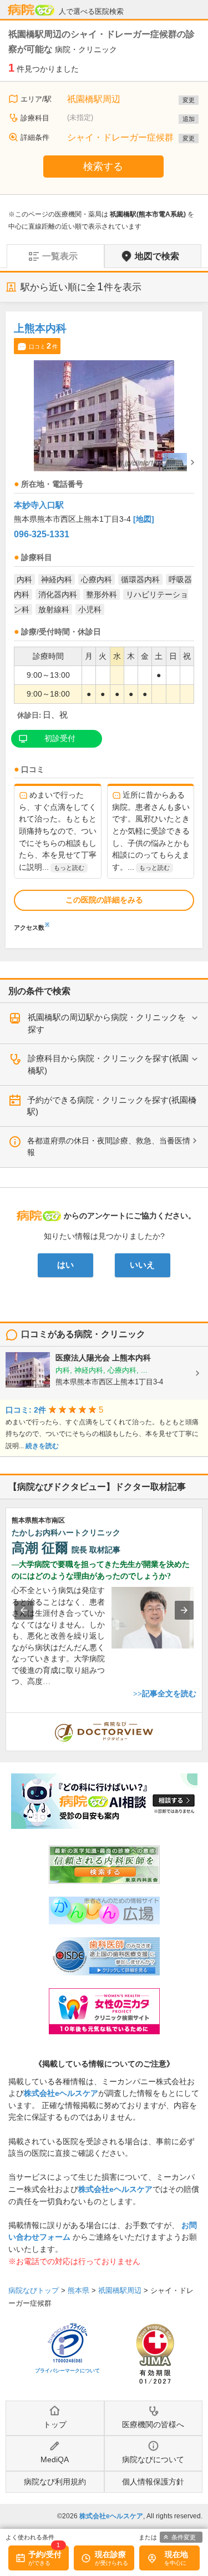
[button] (24, 1610)
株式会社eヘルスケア (61, 2093)
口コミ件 (43, 346)
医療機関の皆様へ (153, 2424)
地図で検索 (157, 256)
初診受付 (60, 738)
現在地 (176, 2554)
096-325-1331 (42, 534)
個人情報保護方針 (153, 2482)
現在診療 (110, 2554)
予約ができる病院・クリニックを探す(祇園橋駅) (112, 1106)
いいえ (142, 1265)
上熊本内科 (40, 328)
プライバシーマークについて (67, 2371)
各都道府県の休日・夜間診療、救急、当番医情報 (109, 1147)
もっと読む (69, 868)
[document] (104, 624)
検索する (103, 167)
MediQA (55, 2459)
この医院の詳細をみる (104, 900)
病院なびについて (153, 2459)
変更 (189, 100)
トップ (55, 2424)
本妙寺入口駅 (39, 505)
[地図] (144, 519)
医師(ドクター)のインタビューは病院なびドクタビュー (202, 1718)
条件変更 (184, 2537)
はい (65, 1265)
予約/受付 (45, 2554)
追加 (189, 119)
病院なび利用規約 (55, 2482)
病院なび (31, 10)
